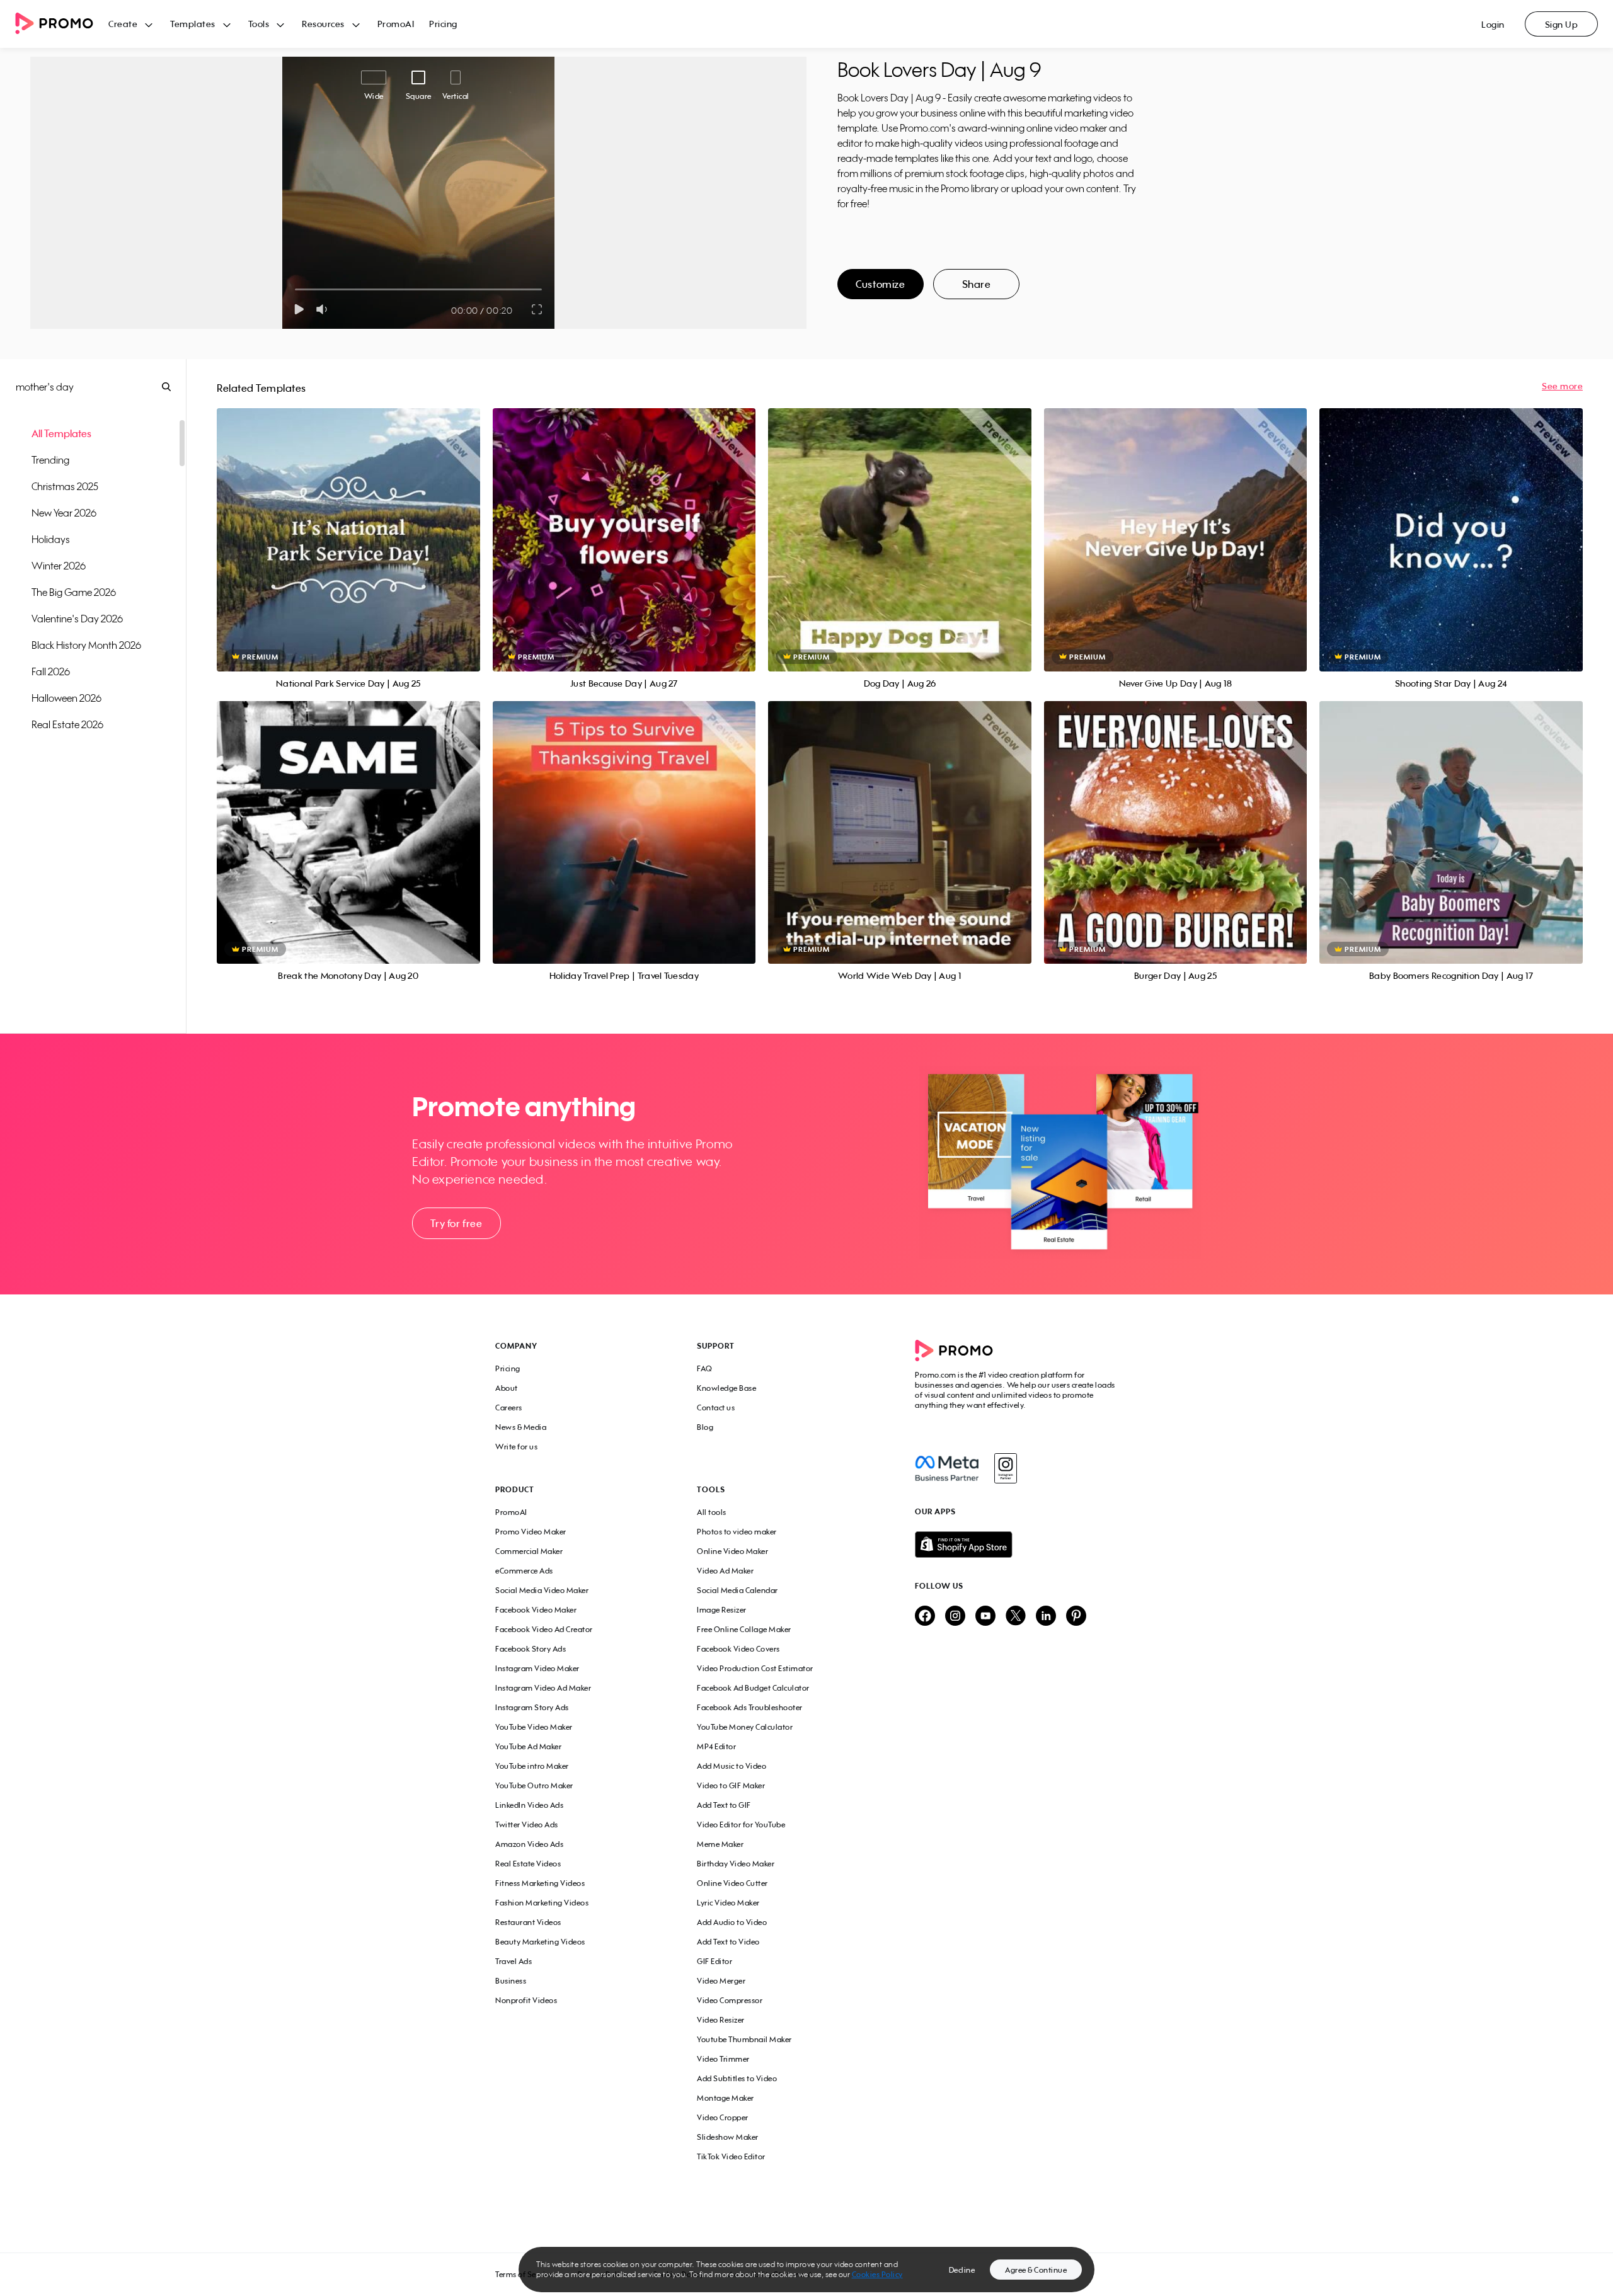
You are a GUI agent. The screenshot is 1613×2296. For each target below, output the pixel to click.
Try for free (456, 1223)
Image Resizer (722, 1610)
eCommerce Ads (524, 1571)
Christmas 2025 (65, 486)
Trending (50, 460)
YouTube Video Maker (534, 1727)
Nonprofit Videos (526, 2000)
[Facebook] (947, 1468)
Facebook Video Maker (536, 1610)
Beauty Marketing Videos (540, 1942)
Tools (259, 24)
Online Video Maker (732, 1551)
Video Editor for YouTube (741, 1825)
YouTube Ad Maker (528, 1746)
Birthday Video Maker (736, 1864)
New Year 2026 (64, 513)
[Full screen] (537, 309)
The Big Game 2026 (74, 592)
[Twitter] (1016, 1617)
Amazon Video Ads (529, 1844)
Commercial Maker (529, 1551)
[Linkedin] (1046, 1617)
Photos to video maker (737, 1532)
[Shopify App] (1016, 1545)
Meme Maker (720, 1844)
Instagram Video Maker (537, 1668)
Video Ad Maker (725, 1571)
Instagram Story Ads (532, 1707)
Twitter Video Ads (527, 1825)
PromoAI (396, 24)
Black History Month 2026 (86, 645)
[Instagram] (1005, 1468)
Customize (880, 284)
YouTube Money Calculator (745, 1727)
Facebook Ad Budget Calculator (753, 1688)
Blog (705, 1427)
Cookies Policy (877, 2274)
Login (1493, 24)
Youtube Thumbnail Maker (744, 2039)
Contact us (716, 1408)
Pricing (443, 24)
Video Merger (721, 1981)
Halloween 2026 (66, 698)
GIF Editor (715, 1961)
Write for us (516, 1447)
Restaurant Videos (528, 1922)
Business (511, 1981)
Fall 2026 (51, 671)
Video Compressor (730, 2000)
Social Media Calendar (738, 1590)
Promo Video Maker (531, 1532)
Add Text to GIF (724, 1805)
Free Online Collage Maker (744, 1629)
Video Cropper (723, 2117)
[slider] (295, 289)
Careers (509, 1408)
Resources (323, 24)
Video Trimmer (723, 2059)
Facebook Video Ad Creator (544, 1629)
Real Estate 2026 (67, 724)
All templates (61, 433)
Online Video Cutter (732, 1883)
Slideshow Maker (728, 2137)
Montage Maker (726, 2098)
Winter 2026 (59, 566)
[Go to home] (62, 24)
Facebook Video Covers (738, 1649)
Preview (348, 526)
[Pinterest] (1076, 1617)
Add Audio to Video (732, 1922)
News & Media (521, 1427)
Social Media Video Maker (542, 1590)
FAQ (705, 1368)
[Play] (299, 309)
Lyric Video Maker (728, 1903)
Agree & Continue (1036, 2270)
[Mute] (324, 309)
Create (123, 24)
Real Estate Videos (528, 1864)
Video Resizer (721, 2020)
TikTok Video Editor (731, 2156)
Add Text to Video (728, 1942)
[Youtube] (985, 1617)
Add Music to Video (732, 1766)
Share (977, 284)
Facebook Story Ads (531, 1649)
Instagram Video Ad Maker (543, 1688)
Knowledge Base (726, 1388)
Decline (962, 2270)
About (507, 1388)
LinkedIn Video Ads (529, 1805)
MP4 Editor (716, 1746)
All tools (712, 1512)
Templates (193, 24)
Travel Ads (514, 1961)
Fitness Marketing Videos (540, 1883)
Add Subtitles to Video (737, 2078)
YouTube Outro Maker (534, 1785)
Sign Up (1562, 24)
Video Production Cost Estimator (755, 1668)
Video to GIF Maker (731, 1785)
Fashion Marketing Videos (542, 1903)
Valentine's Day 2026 (77, 619)
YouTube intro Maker (532, 1766)
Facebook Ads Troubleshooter (750, 1707)
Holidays (51, 539)
